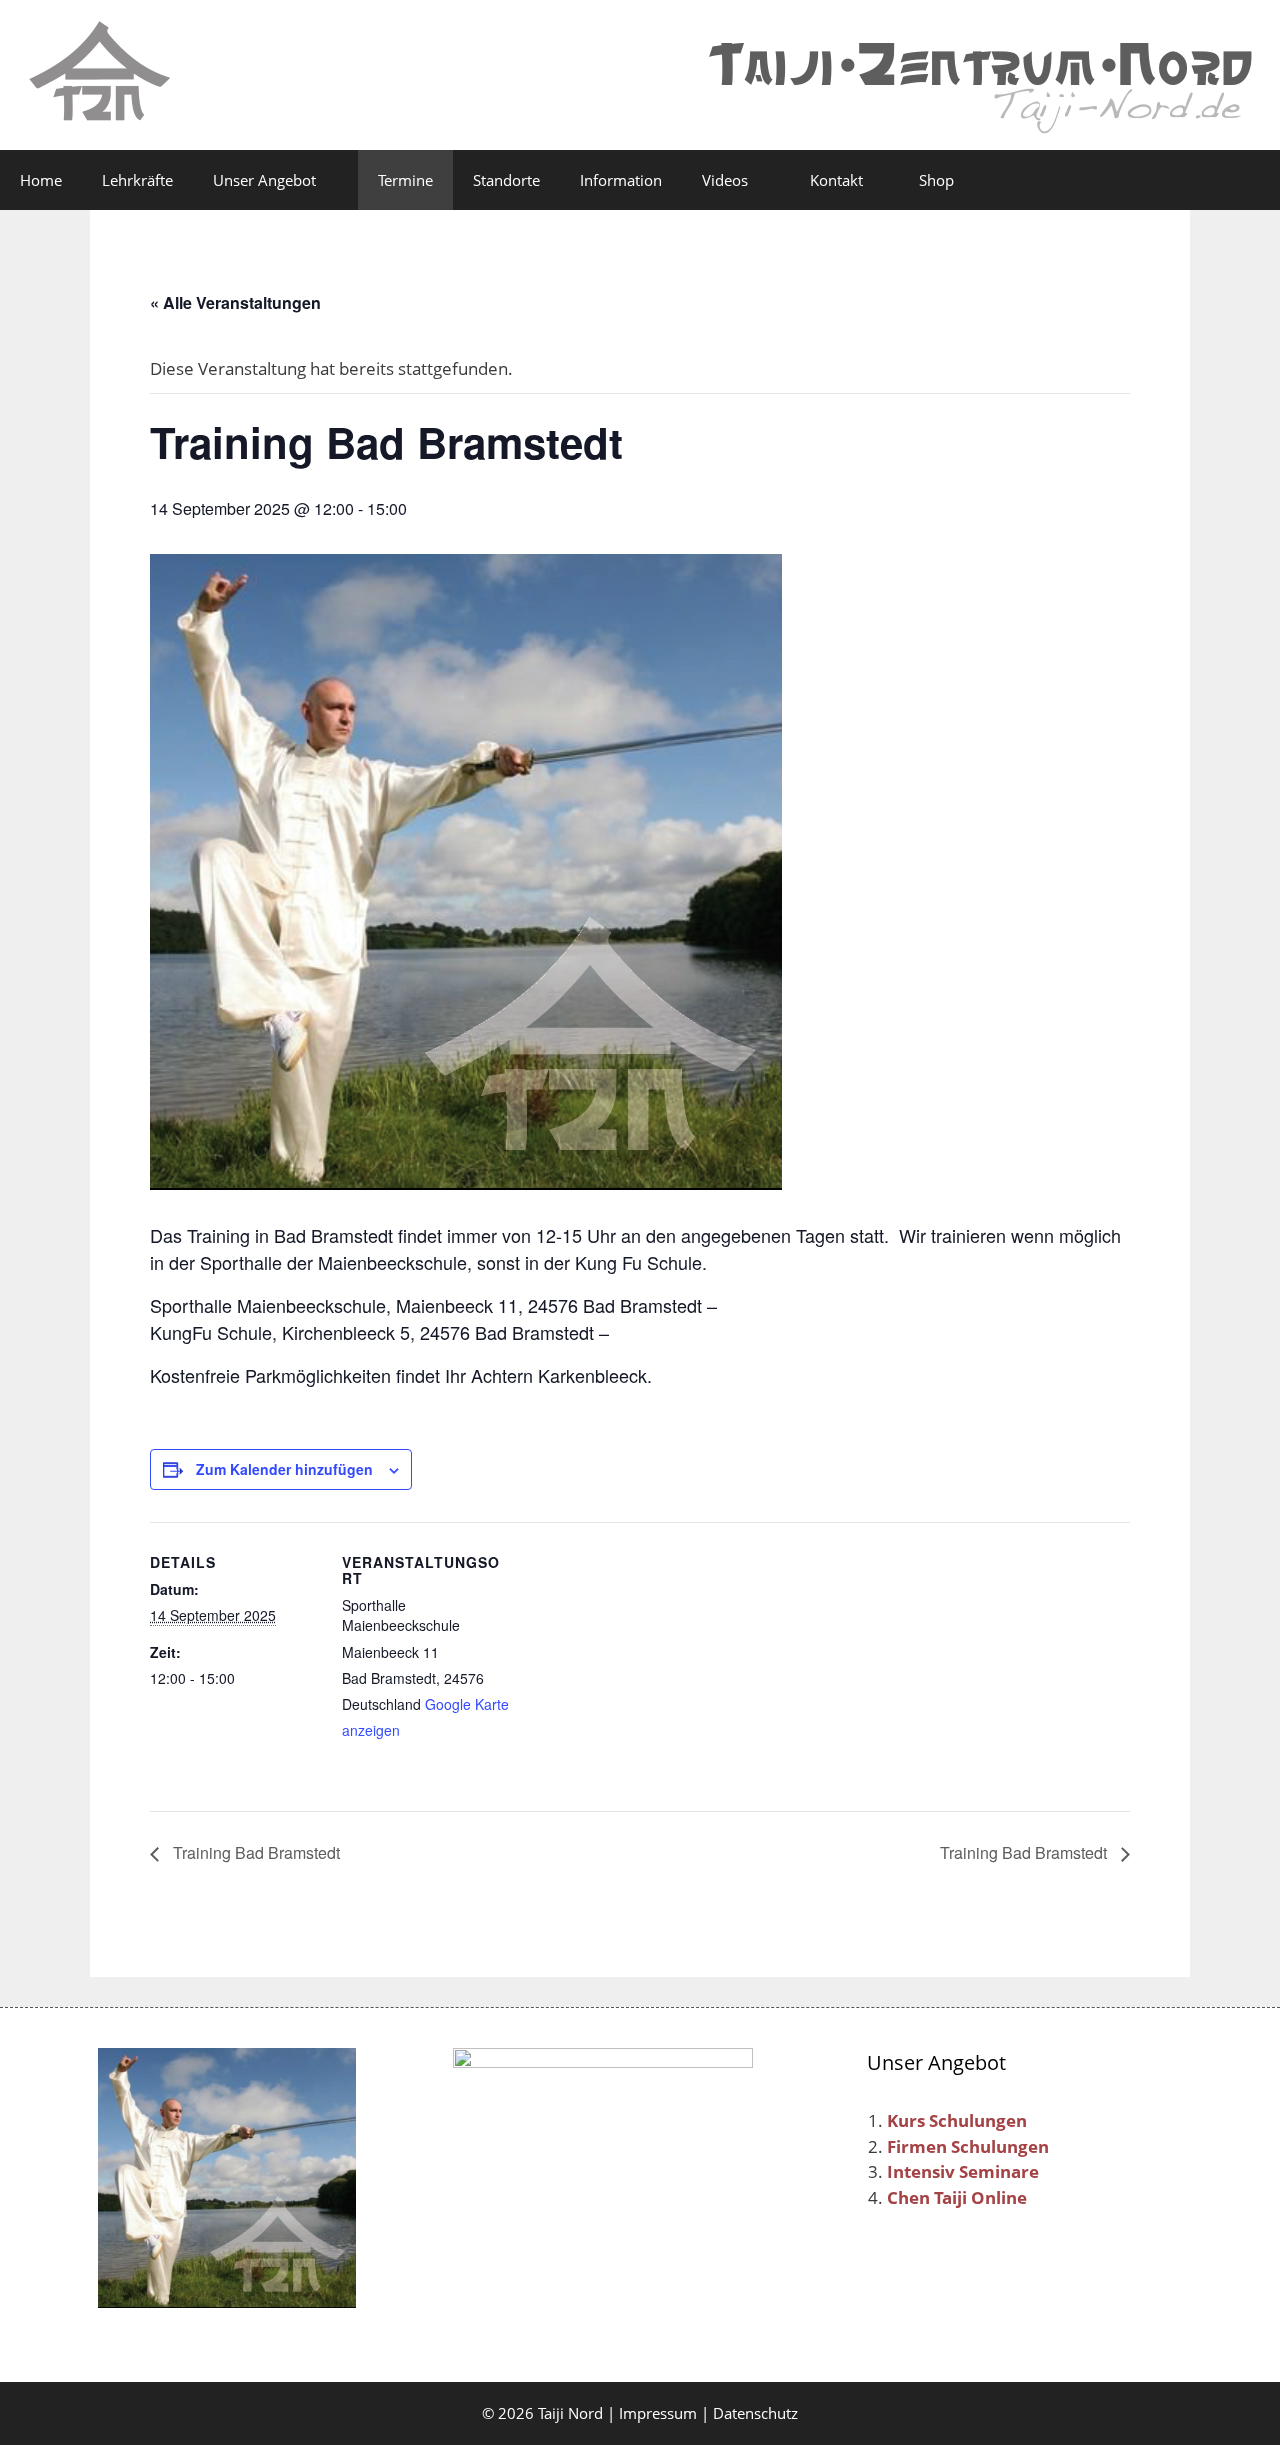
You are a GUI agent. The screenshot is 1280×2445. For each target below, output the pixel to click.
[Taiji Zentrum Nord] (100, 73)
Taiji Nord (570, 2413)
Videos (725, 180)
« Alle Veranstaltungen (235, 302)
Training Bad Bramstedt (254, 1852)
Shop (934, 180)
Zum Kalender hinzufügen (284, 1469)
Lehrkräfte (137, 180)
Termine (405, 180)
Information (621, 180)
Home (41, 180)
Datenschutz (755, 2413)
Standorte (506, 180)
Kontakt (836, 180)
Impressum (658, 2413)
